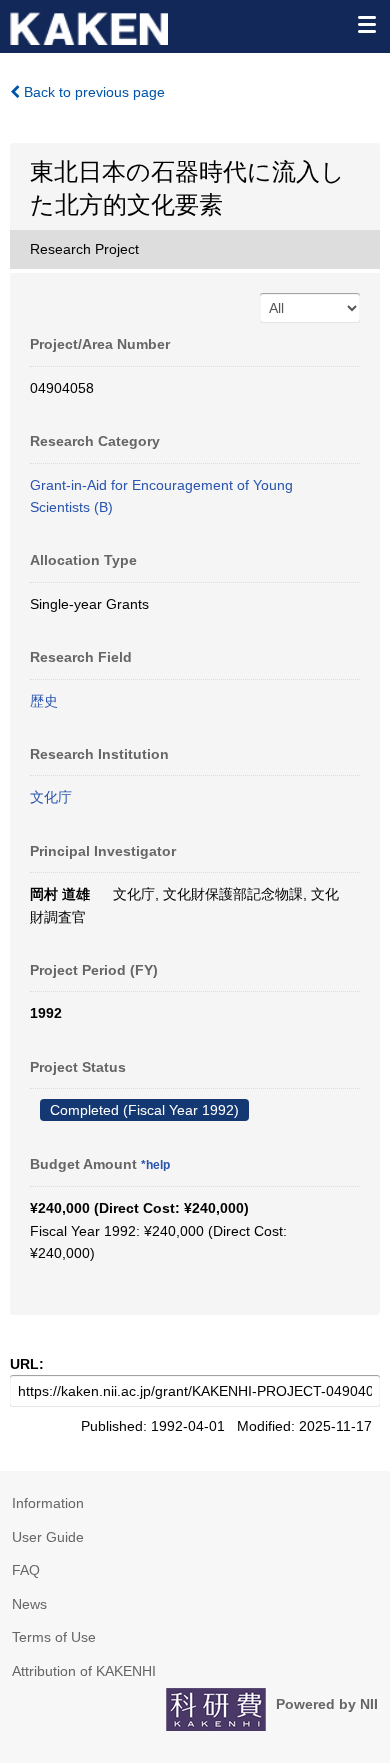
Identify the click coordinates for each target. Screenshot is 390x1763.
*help (155, 1165)
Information (48, 1503)
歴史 (44, 701)
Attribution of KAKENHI (84, 1671)
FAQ (26, 1570)
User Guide (48, 1537)
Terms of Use (54, 1637)
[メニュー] (366, 24)
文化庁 (51, 797)
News (29, 1604)
